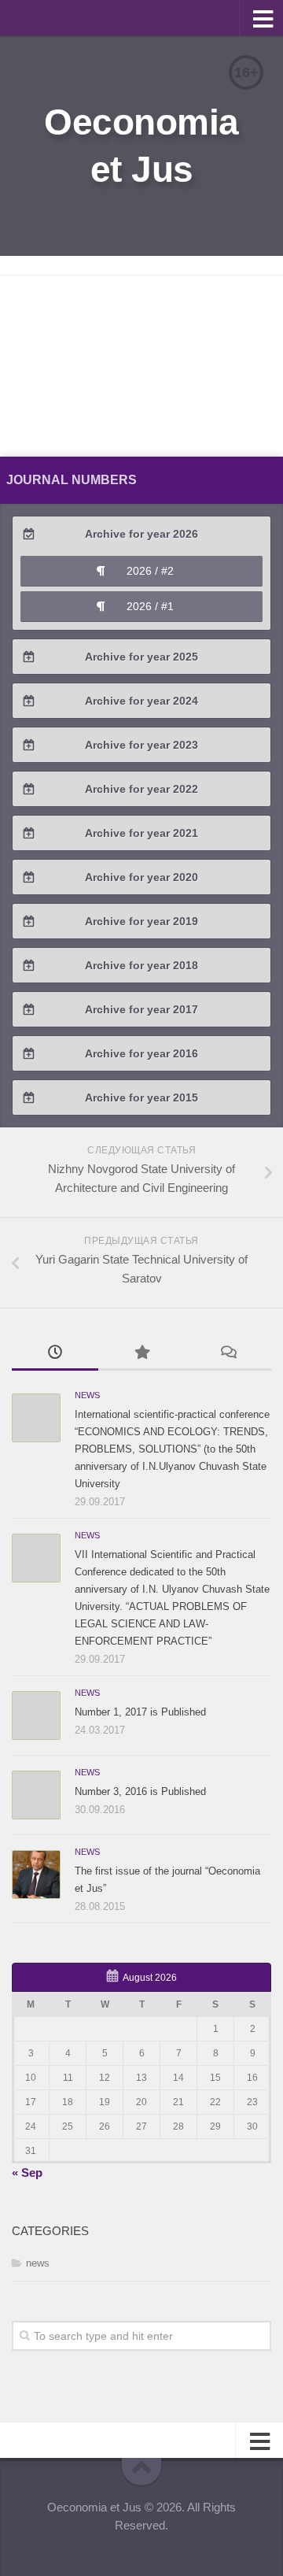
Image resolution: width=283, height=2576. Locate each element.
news (87, 1395)
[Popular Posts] (141, 1354)
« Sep (27, 2173)
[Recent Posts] (55, 1354)
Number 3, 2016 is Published (140, 1791)
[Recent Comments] (228, 1354)
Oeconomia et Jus (141, 146)
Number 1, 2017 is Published (140, 1712)
